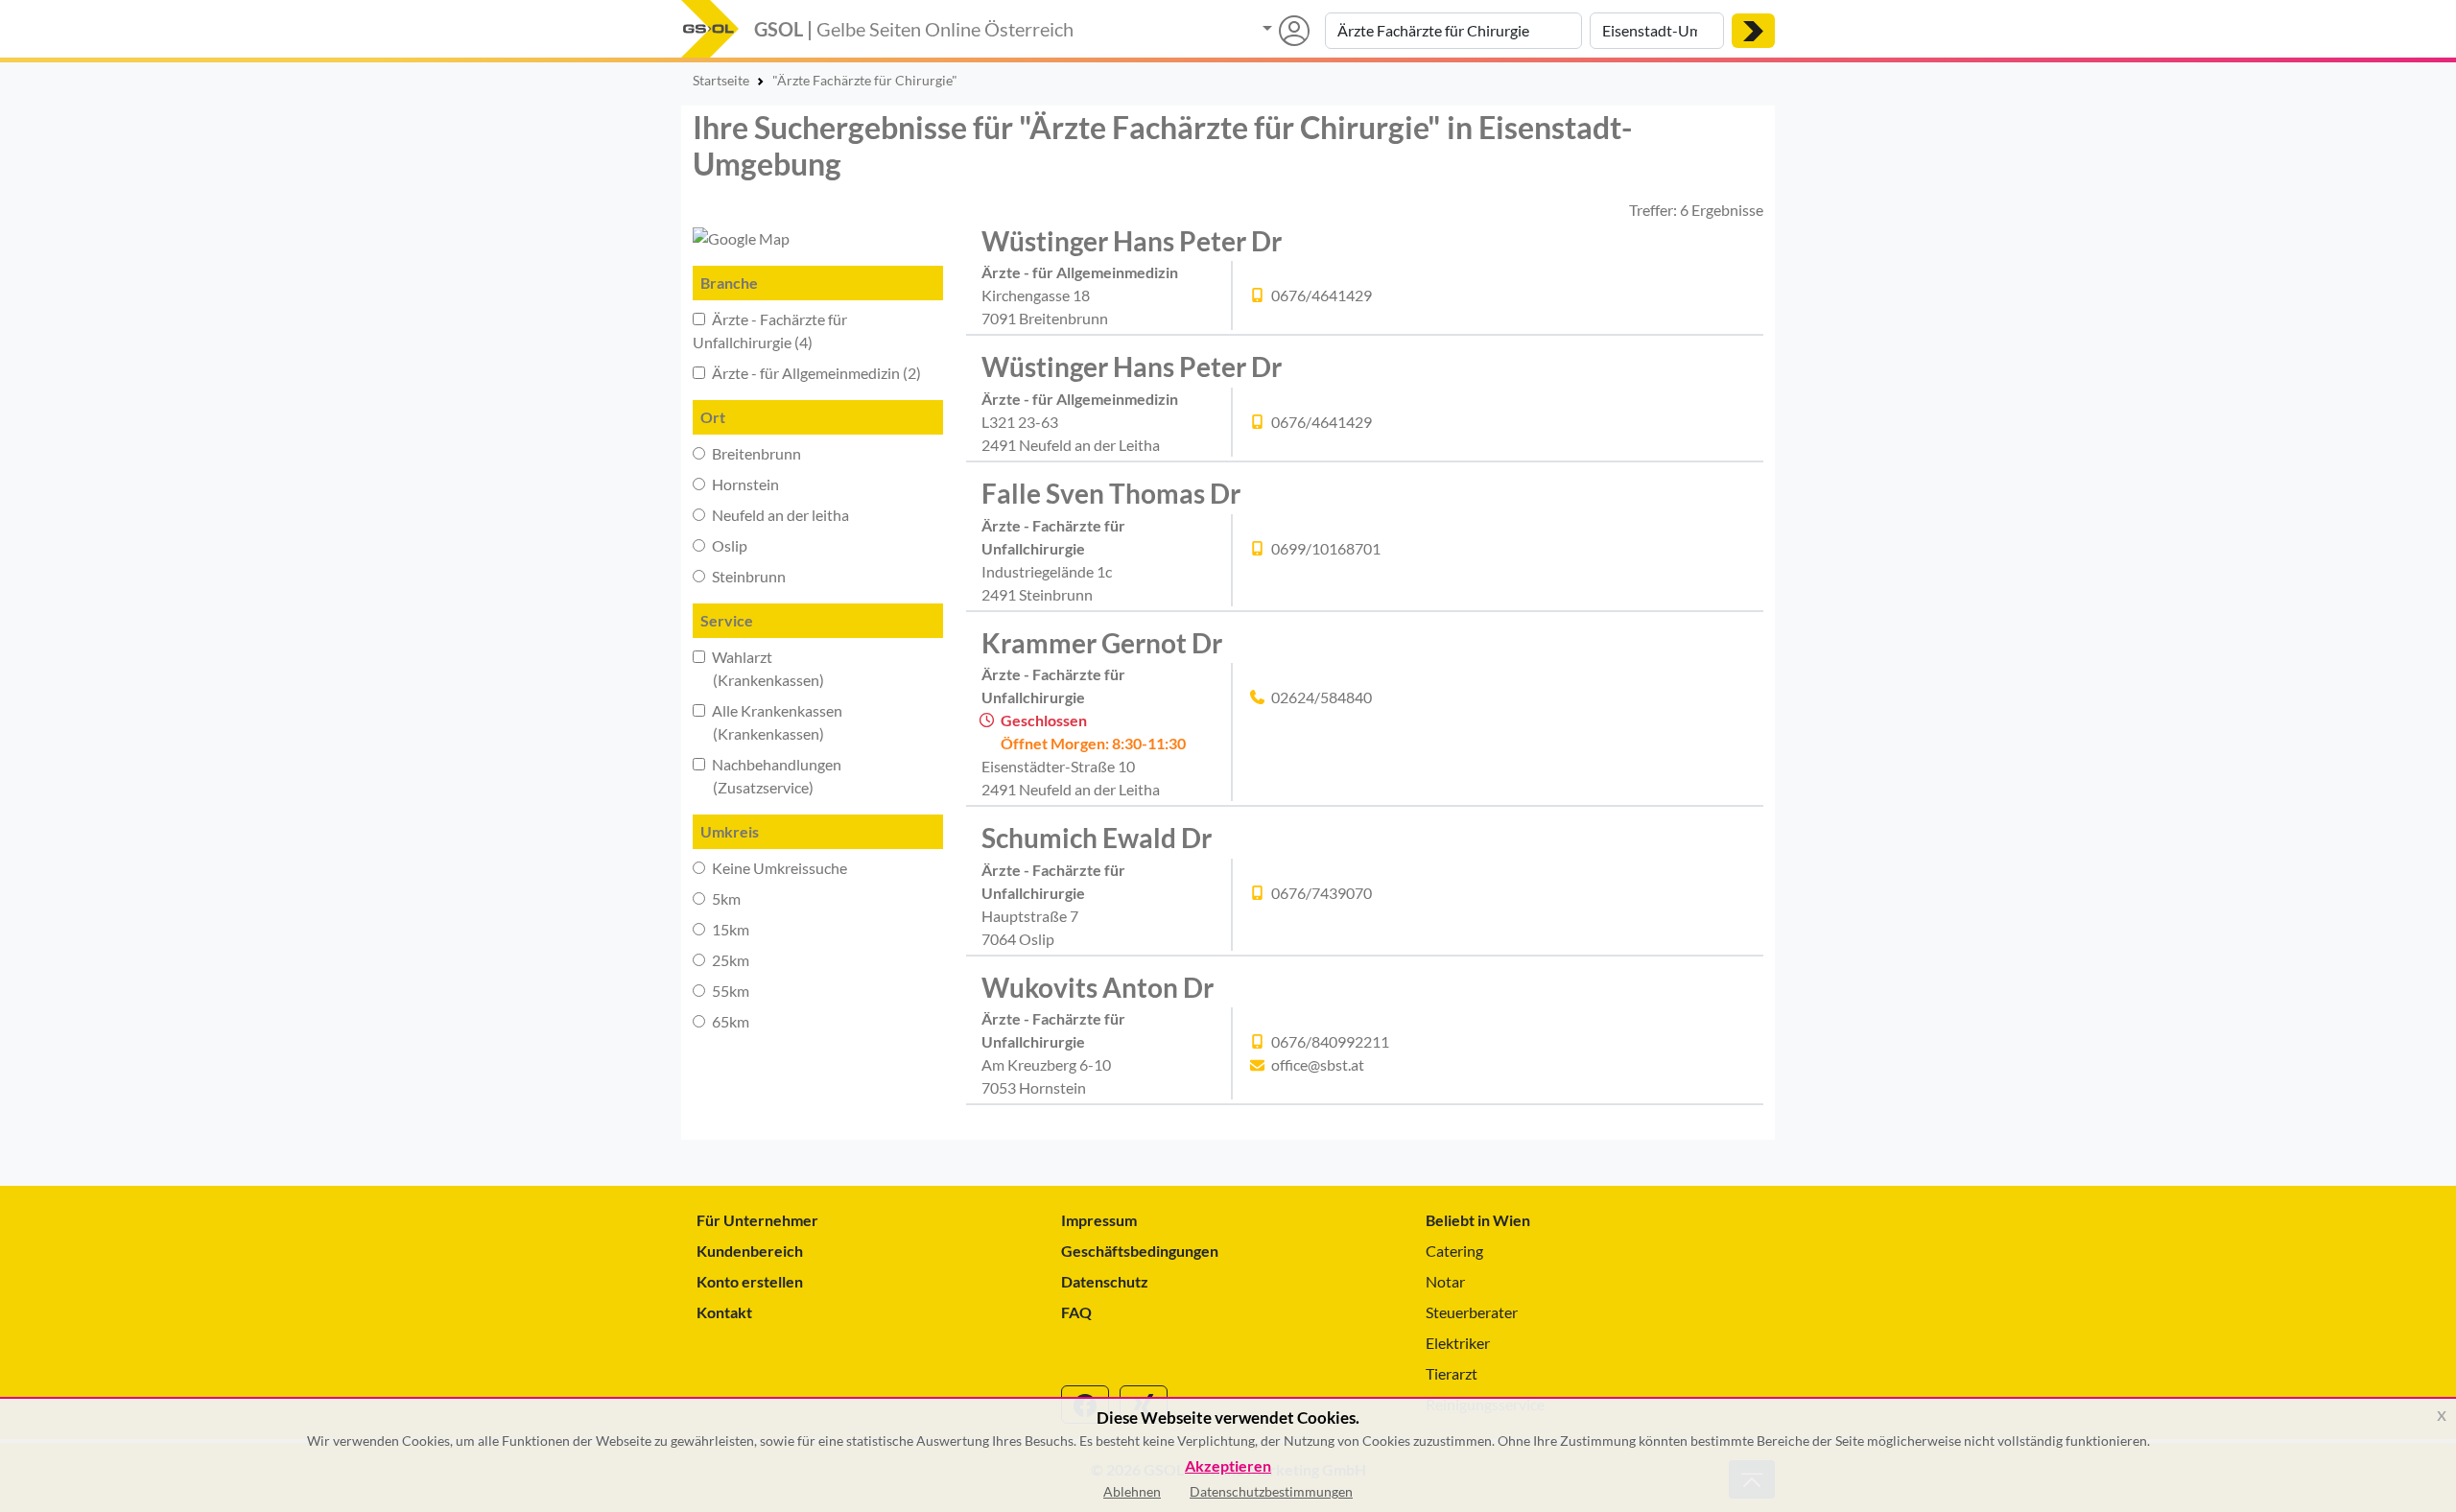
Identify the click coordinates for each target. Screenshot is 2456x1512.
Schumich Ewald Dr (1097, 838)
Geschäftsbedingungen (1140, 1251)
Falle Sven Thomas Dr (1111, 493)
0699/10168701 (1326, 548)
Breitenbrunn (755, 453)
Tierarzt (1452, 1373)
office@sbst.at (1318, 1064)
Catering (1454, 1251)
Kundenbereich (750, 1251)
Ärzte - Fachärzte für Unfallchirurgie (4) (770, 331)
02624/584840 (1322, 697)
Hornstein (744, 484)
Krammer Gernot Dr (1102, 643)
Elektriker (1458, 1343)
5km (725, 898)
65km (729, 1021)
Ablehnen (1132, 1491)
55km (729, 991)
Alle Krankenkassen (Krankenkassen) (767, 722)
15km (729, 929)
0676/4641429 (1322, 295)
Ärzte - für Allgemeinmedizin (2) (815, 373)
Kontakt (724, 1312)
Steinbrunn (747, 576)
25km (729, 960)
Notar (1445, 1281)
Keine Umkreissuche (778, 868)
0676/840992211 (1330, 1041)
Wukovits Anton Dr (1098, 987)
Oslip (728, 545)
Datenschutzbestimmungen (1271, 1491)
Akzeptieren (1228, 1466)
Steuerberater (1472, 1312)
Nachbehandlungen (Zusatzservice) (767, 776)
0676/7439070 (1322, 893)
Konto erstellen (750, 1281)
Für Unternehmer (757, 1220)
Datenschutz (1105, 1281)
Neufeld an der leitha (779, 515)
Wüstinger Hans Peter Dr (1132, 241)
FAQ (1076, 1312)
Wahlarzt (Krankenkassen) (758, 668)
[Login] (1286, 31)
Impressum (1099, 1220)
